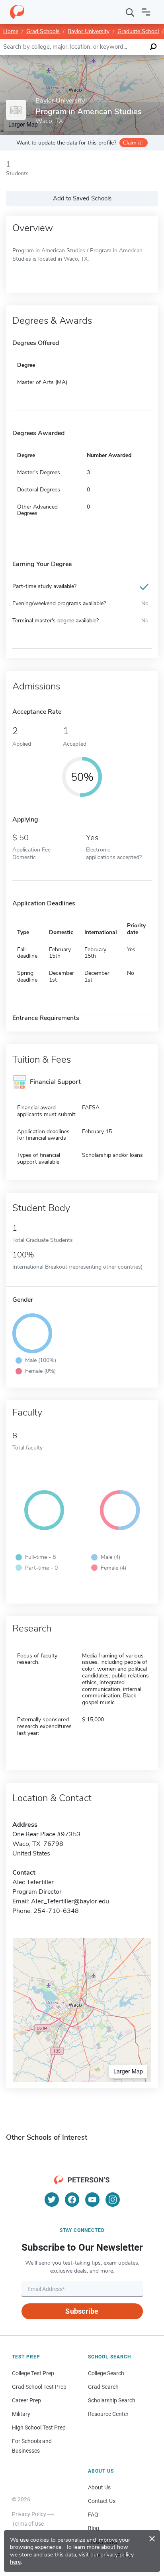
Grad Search (103, 2387)
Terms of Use (28, 2524)
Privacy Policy (29, 2514)
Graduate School (138, 31)
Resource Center (108, 2414)
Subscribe (82, 2311)
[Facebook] (72, 2200)
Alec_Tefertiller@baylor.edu (70, 1901)
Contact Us (102, 2501)
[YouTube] (92, 2200)
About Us (99, 2487)
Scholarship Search (112, 2400)
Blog (94, 2528)
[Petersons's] (17, 12)
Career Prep (26, 2400)
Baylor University (89, 31)
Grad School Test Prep (39, 2387)
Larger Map (128, 2071)
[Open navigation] (146, 12)
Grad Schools (43, 31)
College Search (106, 2373)
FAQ (93, 2515)
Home (11, 31)
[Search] (130, 12)
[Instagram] (113, 2200)
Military (21, 2414)
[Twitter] (52, 2200)
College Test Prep (33, 2373)
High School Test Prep (39, 2427)
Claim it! (133, 143)
